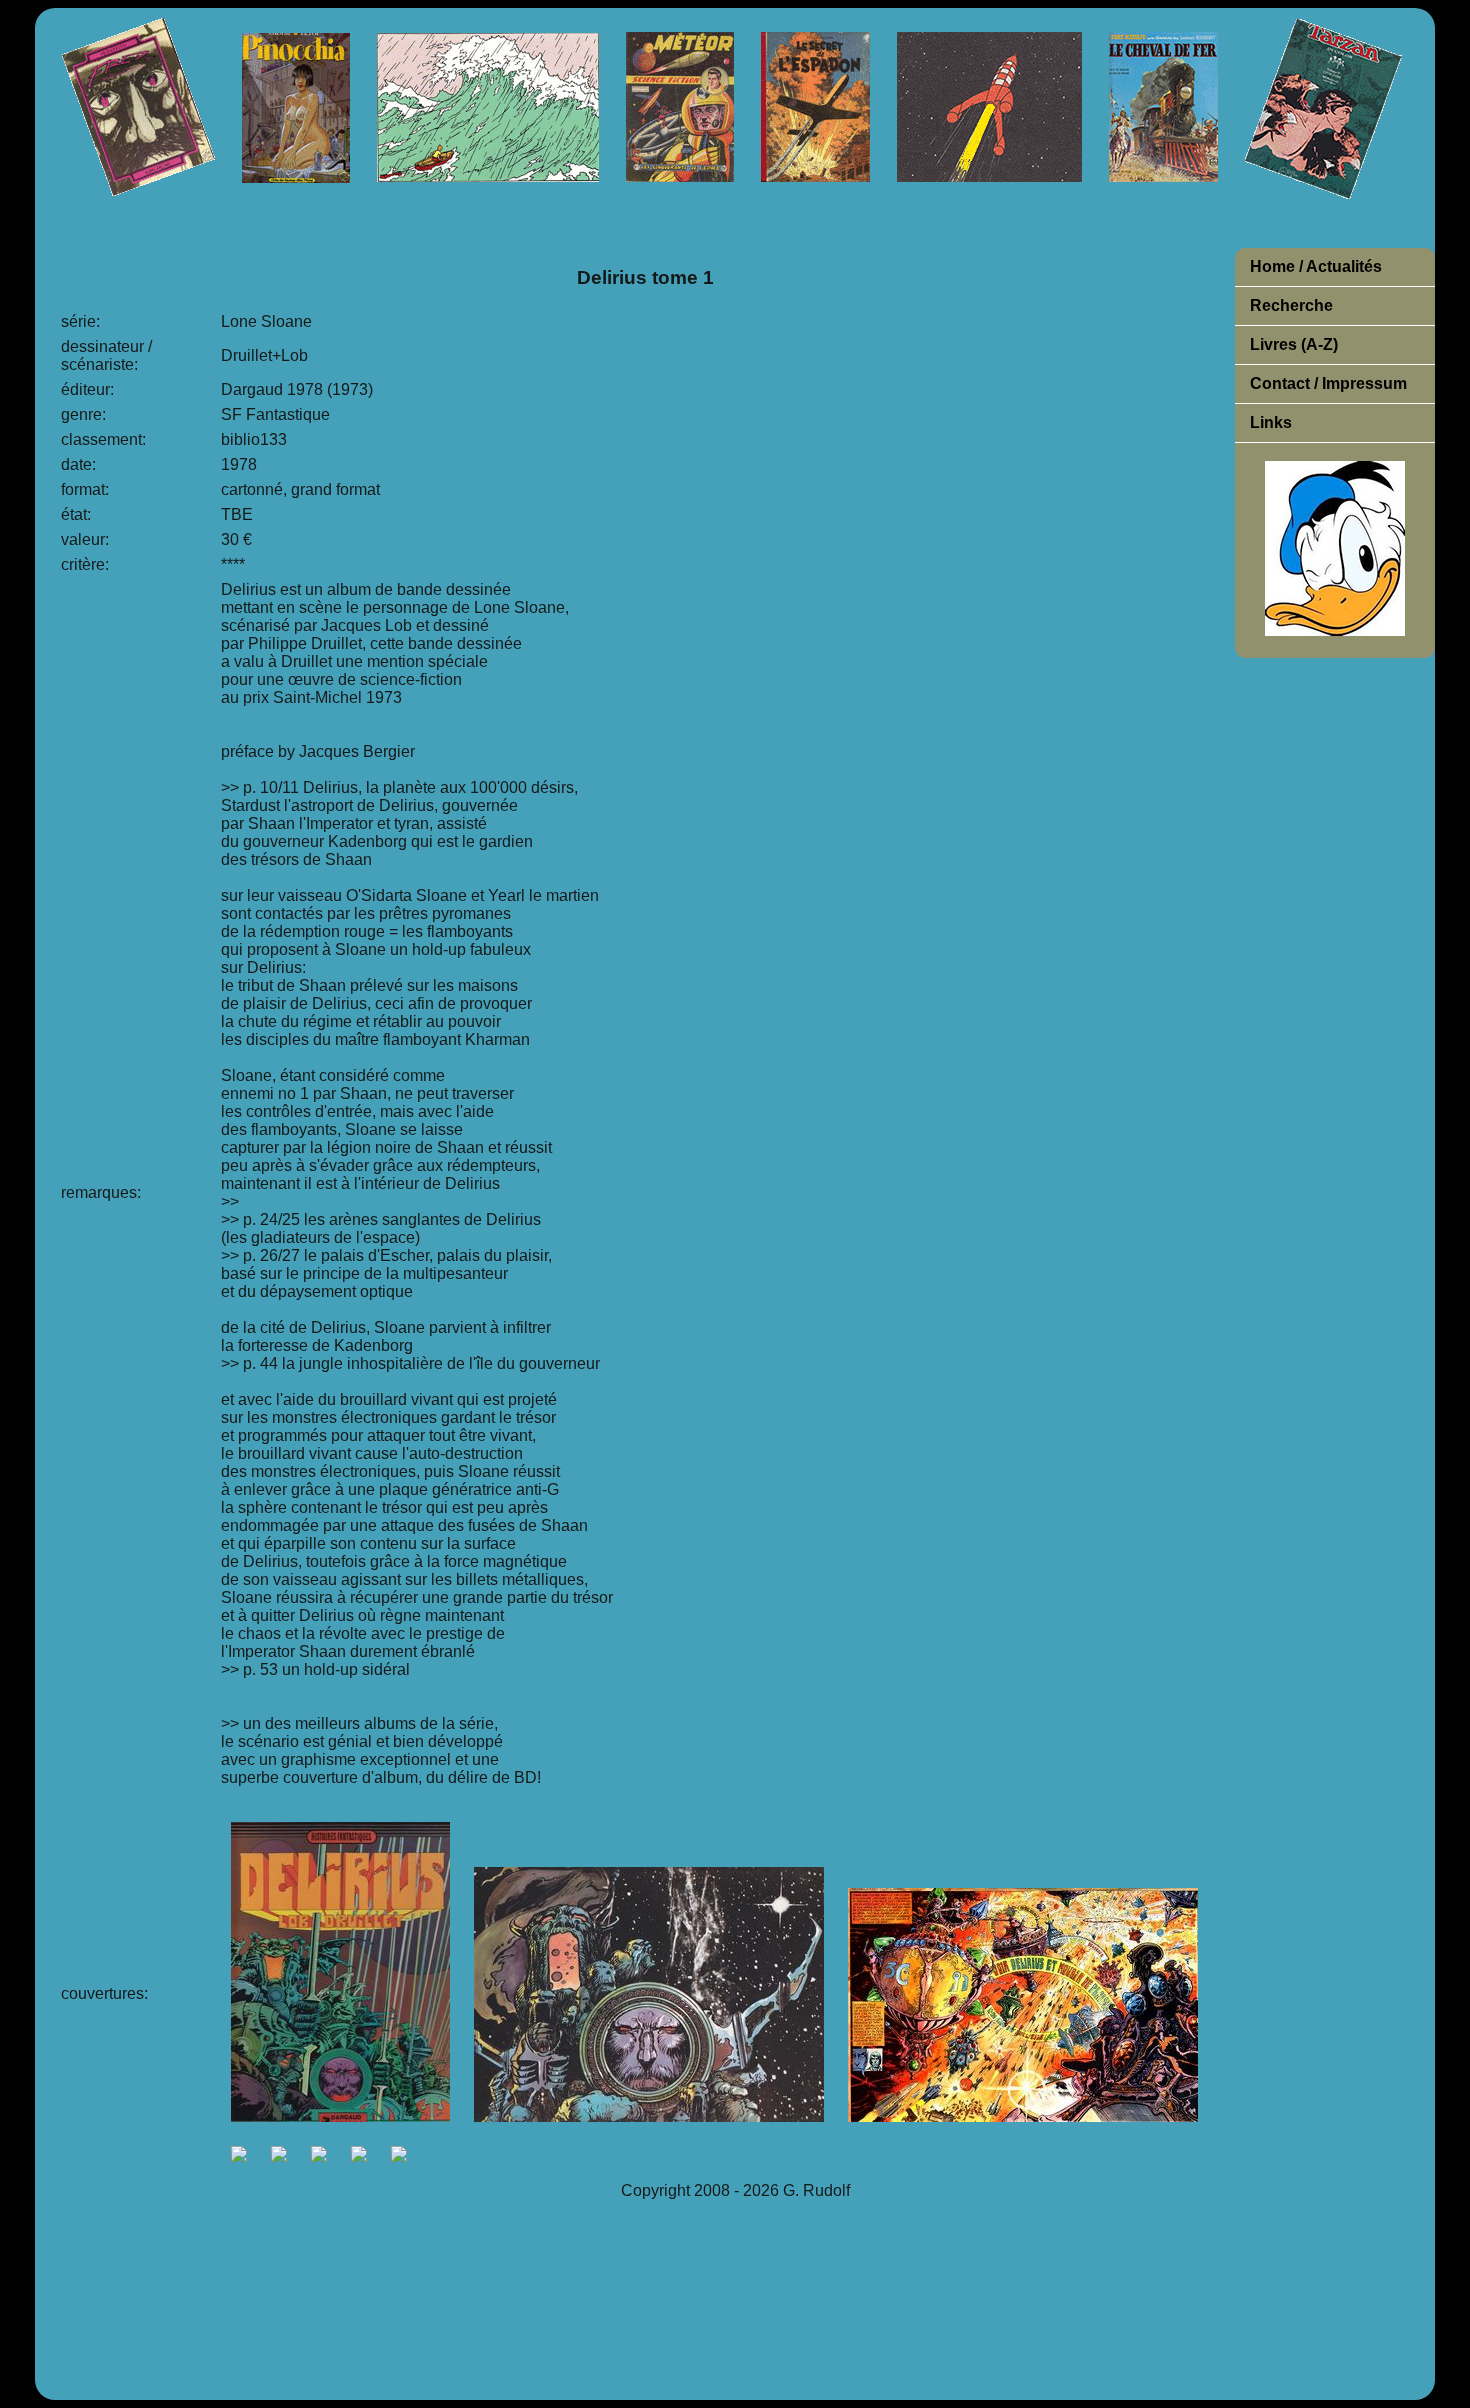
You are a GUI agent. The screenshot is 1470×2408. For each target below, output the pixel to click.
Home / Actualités (1316, 266)
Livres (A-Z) (1294, 344)
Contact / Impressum (1328, 383)
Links (1271, 422)
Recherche (1291, 305)
